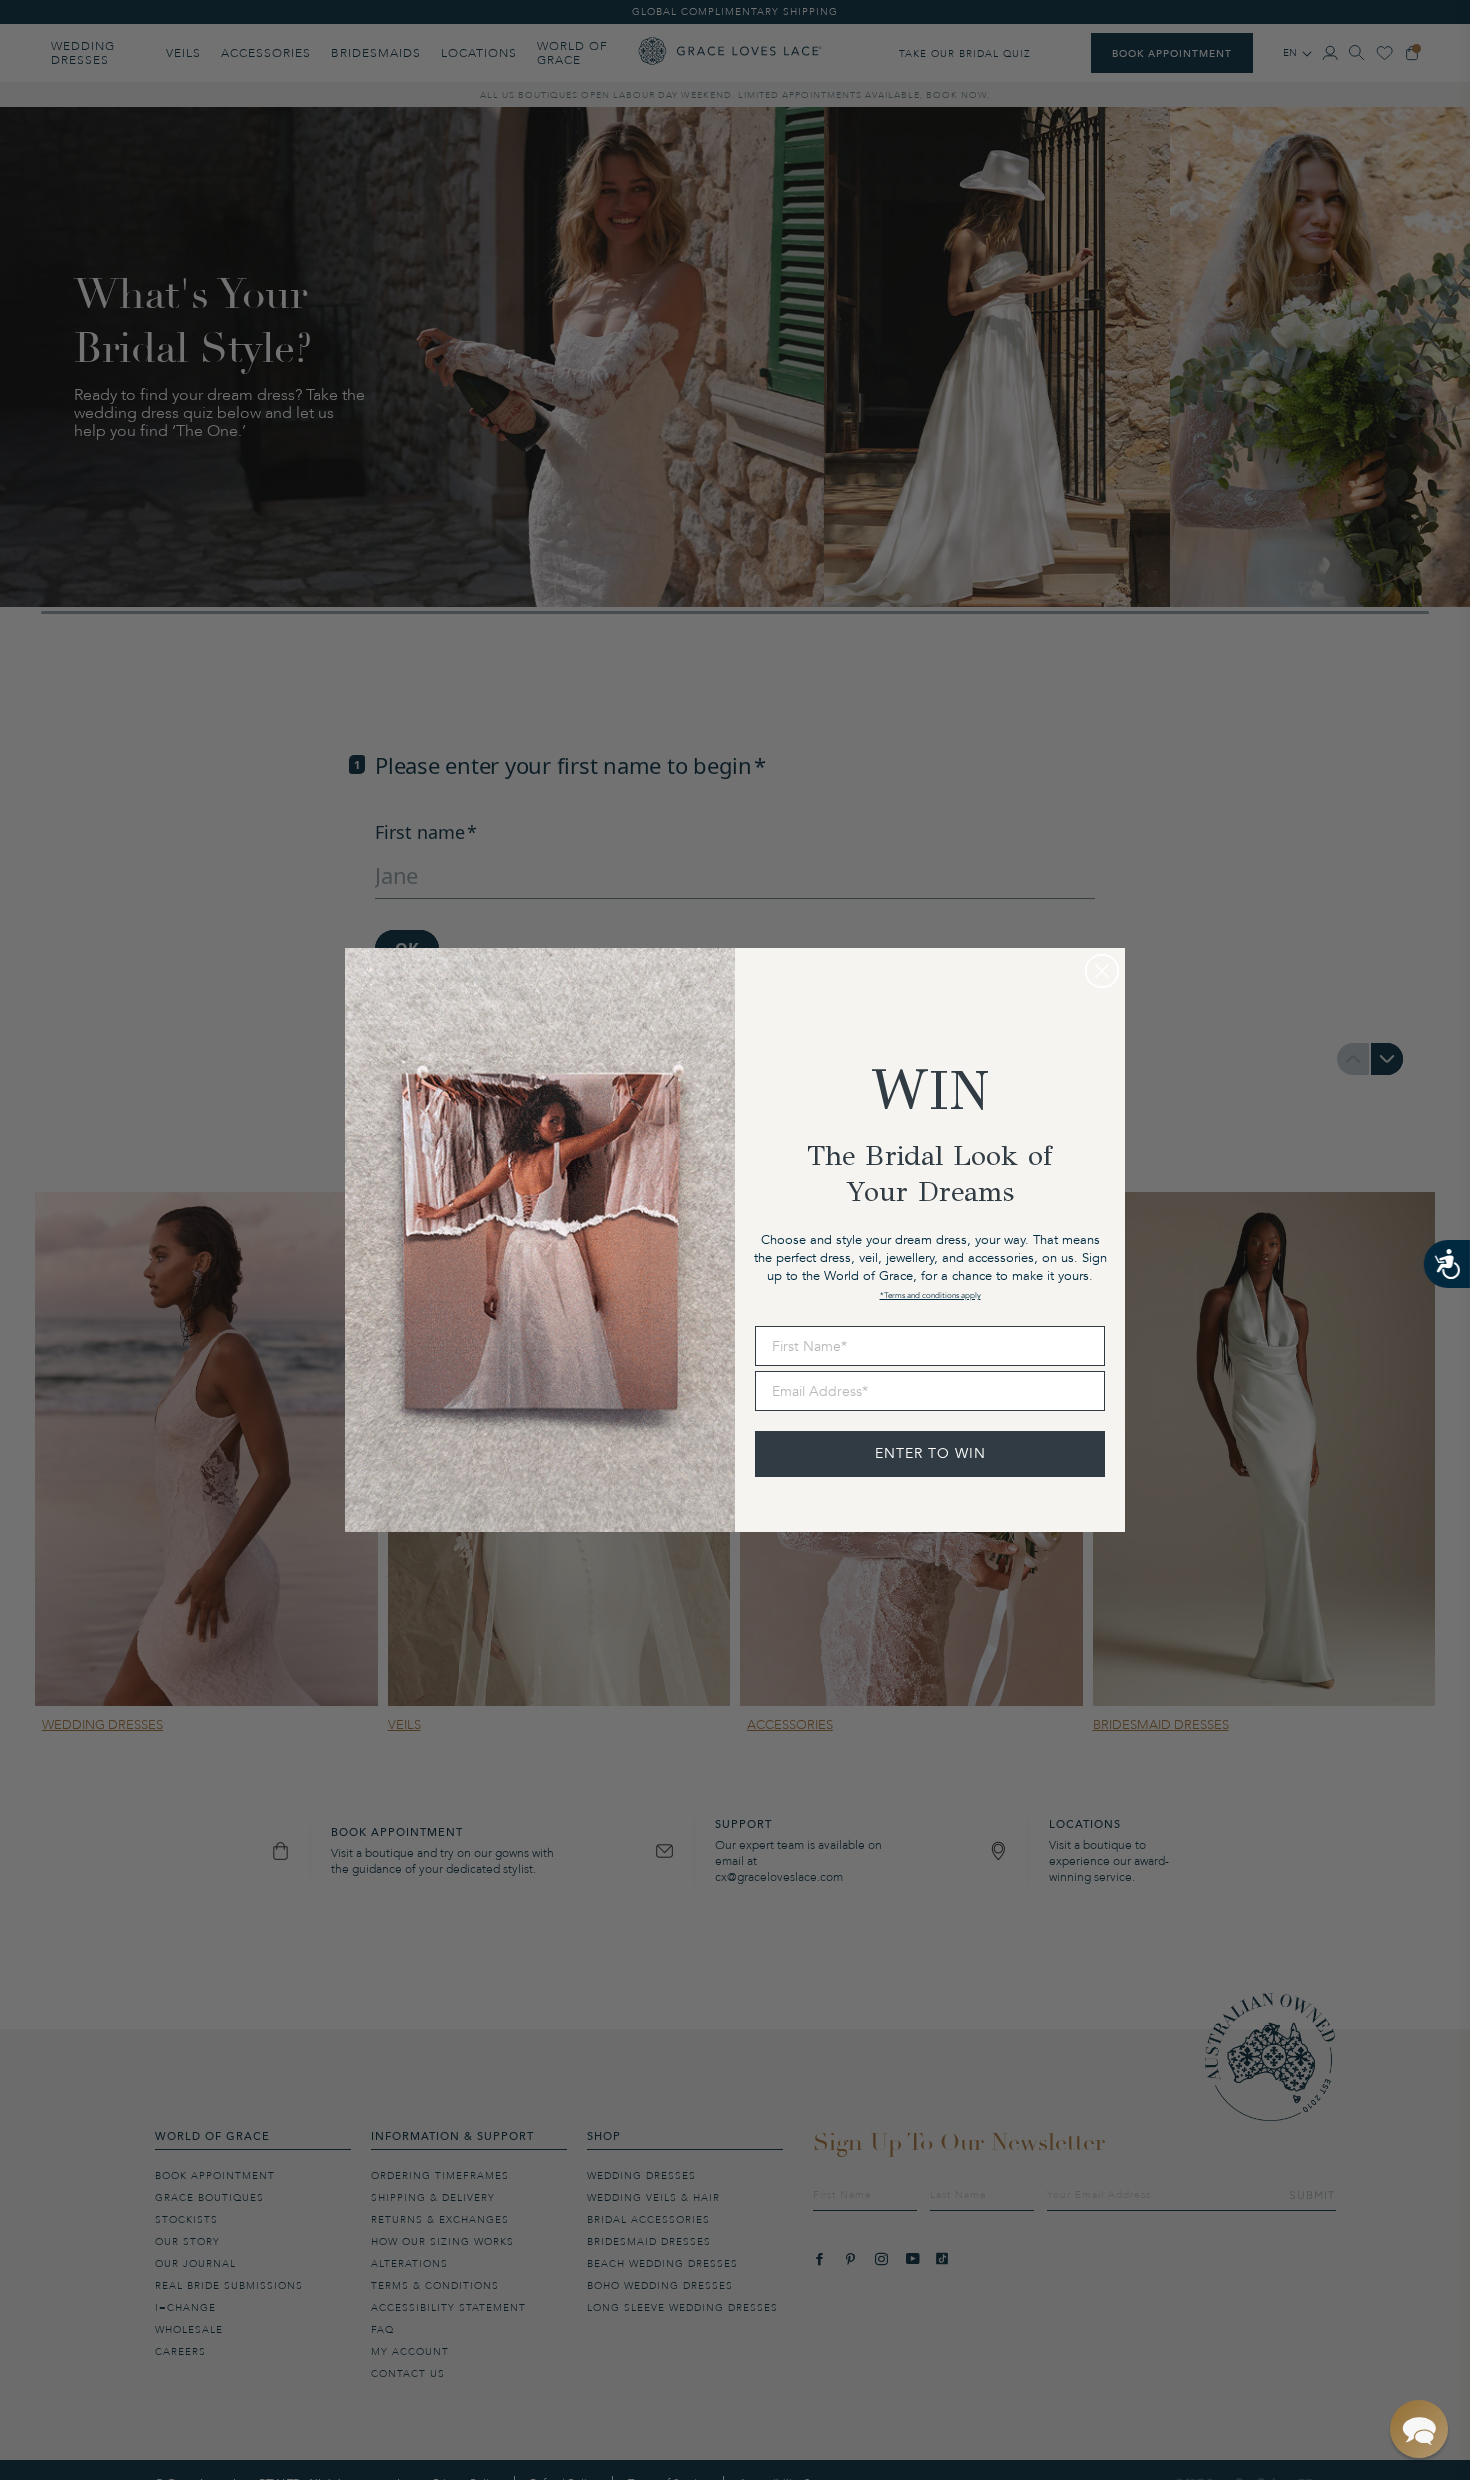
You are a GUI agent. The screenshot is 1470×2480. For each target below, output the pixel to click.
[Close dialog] (1102, 971)
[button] (1419, 2429)
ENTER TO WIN (930, 1453)
